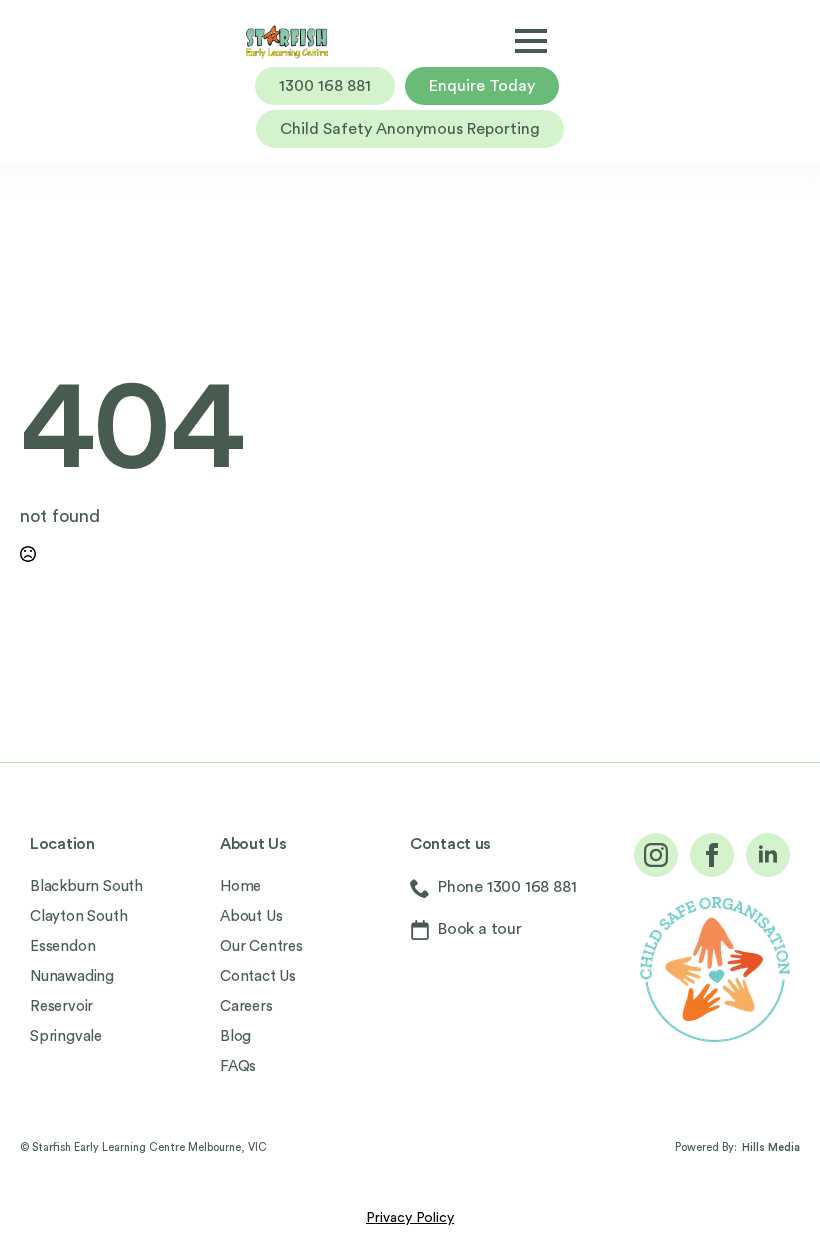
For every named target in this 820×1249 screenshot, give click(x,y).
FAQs (238, 1066)
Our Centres (261, 946)
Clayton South (78, 916)
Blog (235, 1036)
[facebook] (712, 855)
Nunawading (72, 976)
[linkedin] (768, 855)
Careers (246, 1006)
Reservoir (61, 1006)
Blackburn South (86, 886)
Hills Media (771, 1147)
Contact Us (258, 976)
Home (240, 886)
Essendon (62, 946)
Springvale (66, 1036)
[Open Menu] (531, 41)
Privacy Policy (410, 1218)
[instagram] (656, 855)
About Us (251, 916)
